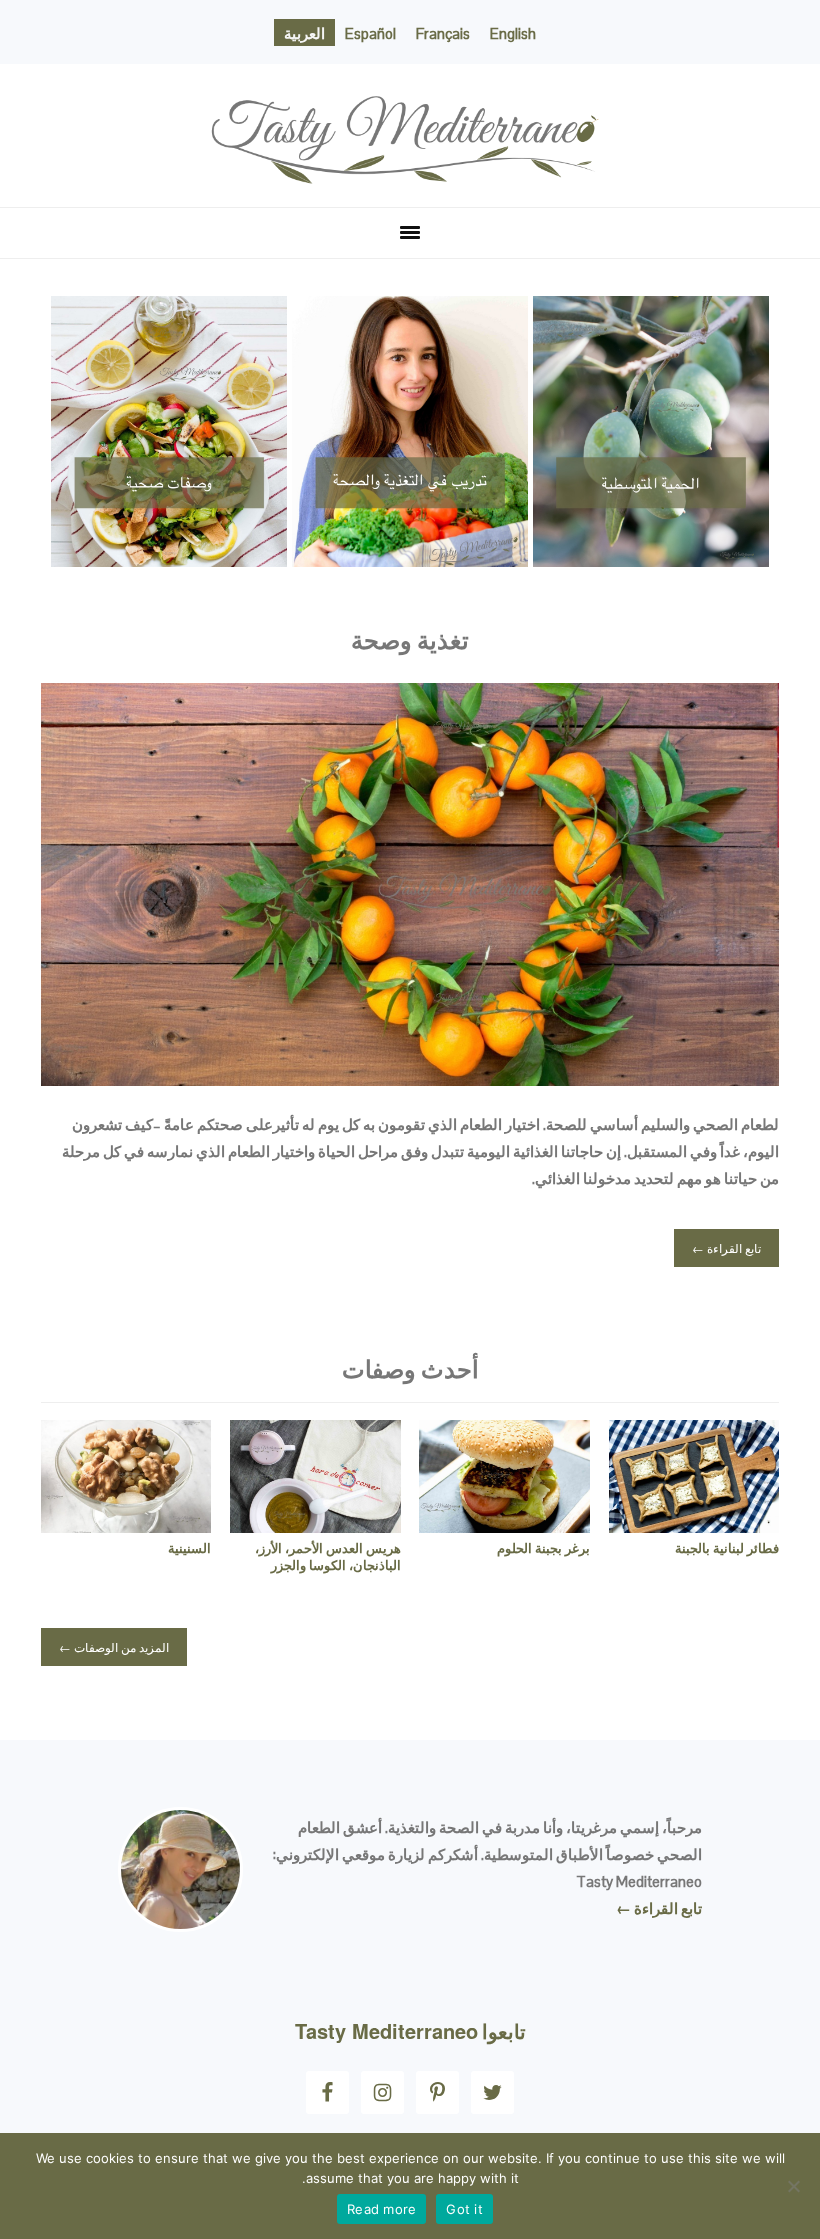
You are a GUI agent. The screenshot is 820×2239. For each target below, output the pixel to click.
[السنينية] (126, 1527)
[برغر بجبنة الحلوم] (504, 1527)
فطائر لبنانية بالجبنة (727, 1548)
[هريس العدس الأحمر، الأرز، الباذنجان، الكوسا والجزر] (315, 1527)
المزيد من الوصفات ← (114, 1646)
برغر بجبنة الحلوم (543, 1548)
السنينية (189, 1548)
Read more (381, 2209)
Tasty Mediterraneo (410, 83)
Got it (464, 2209)
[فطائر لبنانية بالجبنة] (694, 1527)
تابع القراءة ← (726, 1247)
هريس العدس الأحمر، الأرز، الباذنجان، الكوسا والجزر (328, 1557)
